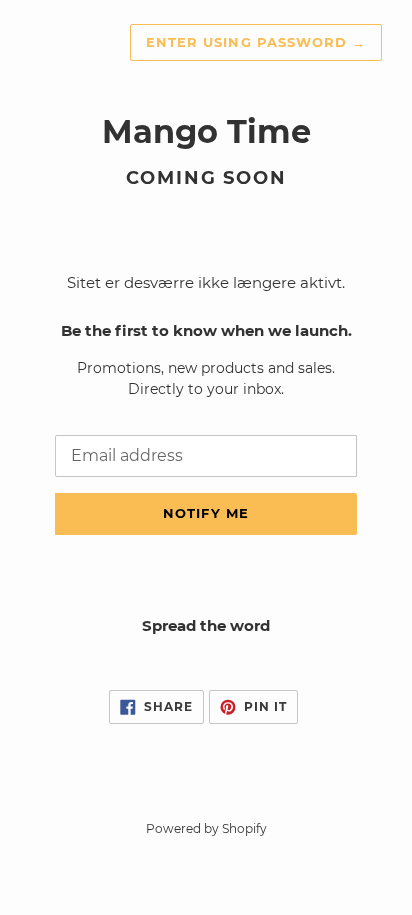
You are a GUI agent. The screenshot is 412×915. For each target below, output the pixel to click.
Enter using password (256, 42)
